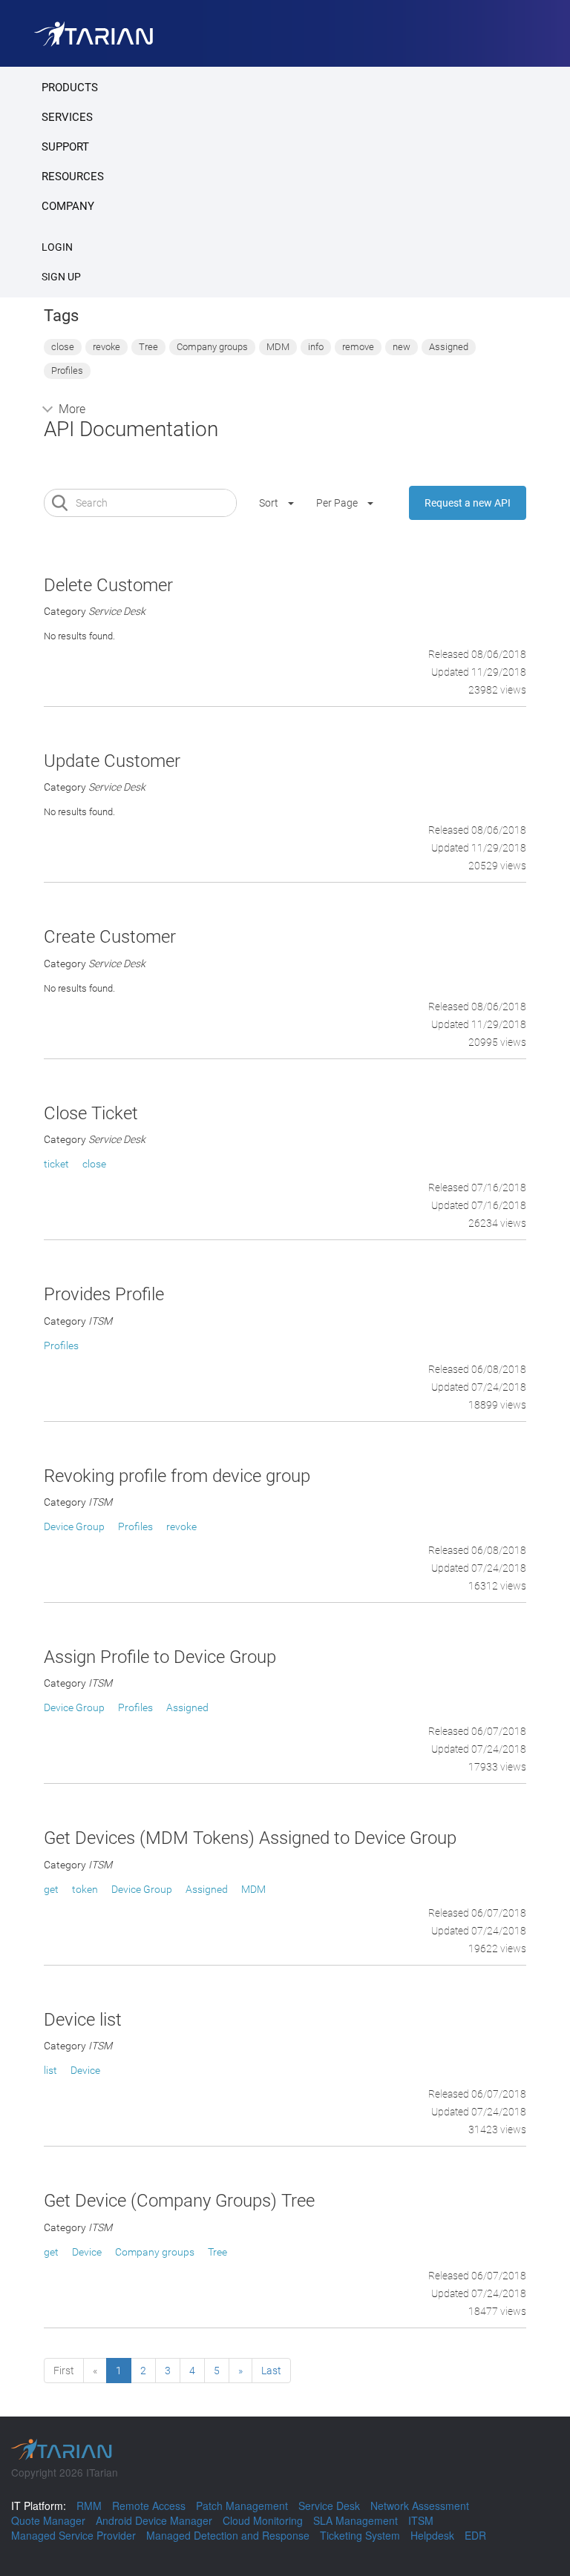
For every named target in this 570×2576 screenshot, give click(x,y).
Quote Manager (48, 2520)
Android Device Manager (154, 2520)
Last (271, 2371)
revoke (107, 347)
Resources (73, 177)
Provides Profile (104, 1294)
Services (67, 117)
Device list (83, 2020)
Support (65, 147)
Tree (148, 347)
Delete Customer (108, 585)
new (402, 347)
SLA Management (356, 2520)
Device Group (74, 1526)
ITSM (421, 2520)
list (50, 2070)
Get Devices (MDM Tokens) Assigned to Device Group (250, 1838)
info (316, 347)
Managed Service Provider (73, 2535)
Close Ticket (91, 1113)
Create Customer (110, 937)
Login (57, 247)
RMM (89, 2506)
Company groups (212, 347)
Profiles (67, 370)
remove (358, 347)
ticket (56, 1164)
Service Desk (329, 2506)
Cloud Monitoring (263, 2520)
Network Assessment (420, 2506)
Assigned (449, 347)
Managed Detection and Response (228, 2535)
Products (70, 88)
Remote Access (149, 2506)
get (51, 1889)
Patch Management (242, 2506)
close (63, 347)
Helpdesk (432, 2535)
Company (68, 206)
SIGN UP (61, 277)
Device (85, 2070)
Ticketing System (360, 2535)
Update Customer (112, 761)
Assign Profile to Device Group (160, 1657)
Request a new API (468, 503)
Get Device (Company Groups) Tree (179, 2201)
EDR (475, 2535)
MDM (278, 347)
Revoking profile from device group (177, 1476)
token (85, 1889)
